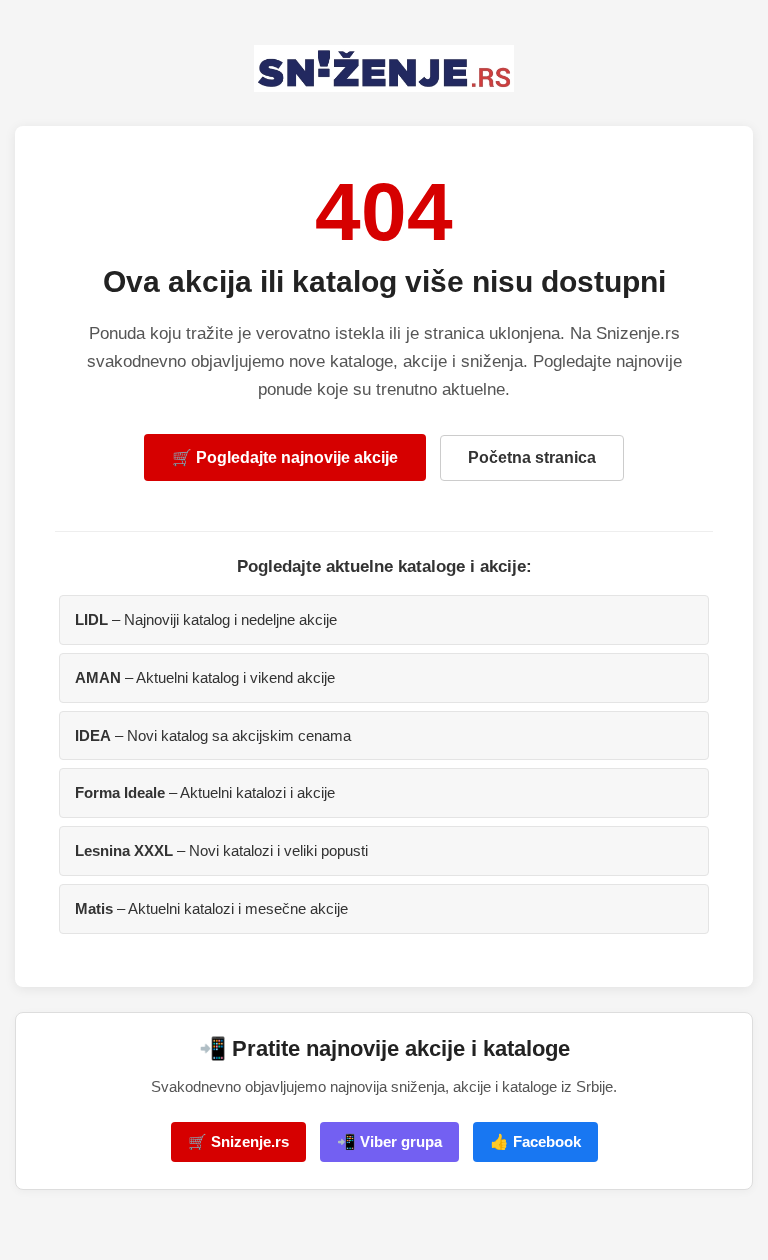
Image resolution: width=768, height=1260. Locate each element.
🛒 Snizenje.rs (238, 1141)
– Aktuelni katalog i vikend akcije (205, 677)
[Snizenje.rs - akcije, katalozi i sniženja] (384, 68)
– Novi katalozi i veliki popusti (221, 850)
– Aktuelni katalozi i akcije (205, 792)
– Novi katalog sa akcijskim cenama (213, 735)
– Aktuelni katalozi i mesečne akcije (211, 908)
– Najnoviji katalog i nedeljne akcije (206, 619)
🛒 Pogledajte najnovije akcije (285, 457)
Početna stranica (532, 457)
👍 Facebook (535, 1141)
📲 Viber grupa (389, 1141)
